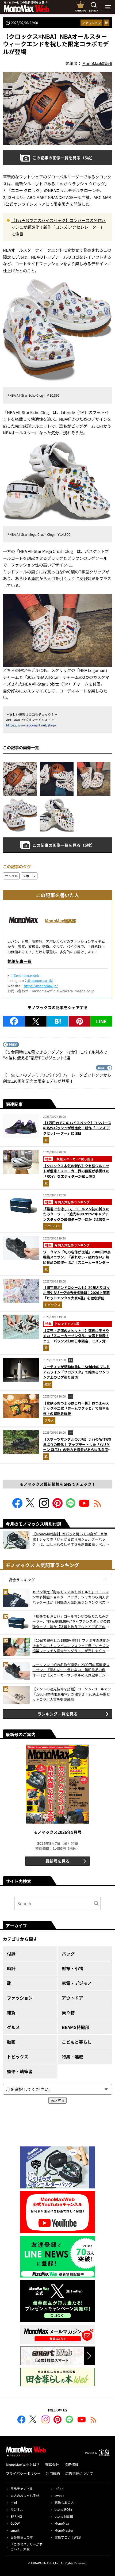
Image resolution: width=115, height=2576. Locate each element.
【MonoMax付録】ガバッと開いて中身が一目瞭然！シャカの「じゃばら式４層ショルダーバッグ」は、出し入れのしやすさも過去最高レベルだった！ (71, 1539)
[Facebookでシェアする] (14, 1021)
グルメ (49, 1420)
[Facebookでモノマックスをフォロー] (17, 1507)
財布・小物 (72, 1968)
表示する (57, 2100)
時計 (11, 1968)
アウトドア (52, 1226)
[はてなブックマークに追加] (58, 1021)
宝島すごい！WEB (68, 2537)
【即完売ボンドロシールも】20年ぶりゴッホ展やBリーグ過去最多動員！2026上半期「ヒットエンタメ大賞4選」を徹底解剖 (76, 1293)
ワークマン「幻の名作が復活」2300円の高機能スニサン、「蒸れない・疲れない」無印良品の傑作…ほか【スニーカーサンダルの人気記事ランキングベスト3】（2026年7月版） (77, 1262)
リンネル (17, 2509)
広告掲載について (79, 2473)
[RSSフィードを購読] (98, 1507)
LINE (101, 1021)
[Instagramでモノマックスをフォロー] (44, 1507)
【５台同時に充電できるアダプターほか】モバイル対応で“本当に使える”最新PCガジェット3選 (55, 1055)
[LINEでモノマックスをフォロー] (71, 1507)
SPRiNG (16, 2516)
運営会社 (52, 2465)
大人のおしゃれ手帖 (25, 2495)
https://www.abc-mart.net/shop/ (31, 725)
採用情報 (71, 2465)
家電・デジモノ (77, 1983)
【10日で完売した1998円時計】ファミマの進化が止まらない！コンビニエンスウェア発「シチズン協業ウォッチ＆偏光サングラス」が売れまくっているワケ (71, 1646)
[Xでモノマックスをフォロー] (31, 1507)
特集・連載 (72, 2057)
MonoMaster (64, 2530)
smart (15, 2530)
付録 (11, 1954)
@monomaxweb (26, 975)
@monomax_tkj (40, 980)
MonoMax (62, 2523)
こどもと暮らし (77, 2042)
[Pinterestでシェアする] (80, 1021)
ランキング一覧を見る (57, 1714)
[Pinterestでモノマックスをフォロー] (57, 1507)
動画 (11, 2042)
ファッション (91, 23)
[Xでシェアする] (36, 1021)
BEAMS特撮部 (76, 2027)
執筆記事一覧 (20, 961)
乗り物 (68, 2012)
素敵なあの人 (64, 2502)
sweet (59, 2495)
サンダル (11, 876)
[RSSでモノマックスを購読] (94, 2420)
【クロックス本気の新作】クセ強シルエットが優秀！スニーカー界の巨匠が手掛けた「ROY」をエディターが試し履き (76, 1171)
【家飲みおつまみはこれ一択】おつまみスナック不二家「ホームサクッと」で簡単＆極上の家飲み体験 (76, 1408)
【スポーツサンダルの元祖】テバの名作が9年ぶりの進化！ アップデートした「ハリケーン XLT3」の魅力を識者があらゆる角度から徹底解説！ (77, 1447)
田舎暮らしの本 (22, 2537)
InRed (59, 2488)
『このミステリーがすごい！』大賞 (26, 2546)
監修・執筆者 (20, 2071)
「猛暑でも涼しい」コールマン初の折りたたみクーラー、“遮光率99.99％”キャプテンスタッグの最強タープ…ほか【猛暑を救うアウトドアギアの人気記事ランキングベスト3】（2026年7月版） (76, 1219)
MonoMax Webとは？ (23, 2465)
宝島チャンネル (22, 2488)
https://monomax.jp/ (41, 986)
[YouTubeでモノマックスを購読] (84, 1507)
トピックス (52, 1305)
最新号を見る (57, 1861)
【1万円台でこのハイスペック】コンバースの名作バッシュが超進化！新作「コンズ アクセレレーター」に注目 (58, 227)
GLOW (15, 2523)
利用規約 (53, 2473)
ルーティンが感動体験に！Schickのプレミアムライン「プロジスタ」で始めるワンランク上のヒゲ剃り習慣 (76, 1372)
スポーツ (29, 876)
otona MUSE (64, 2516)
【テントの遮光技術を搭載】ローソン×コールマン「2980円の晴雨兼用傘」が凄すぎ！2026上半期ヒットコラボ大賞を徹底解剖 (72, 1694)
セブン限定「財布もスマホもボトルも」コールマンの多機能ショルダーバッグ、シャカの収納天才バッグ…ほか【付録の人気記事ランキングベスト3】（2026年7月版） (71, 1597)
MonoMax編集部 (60, 920)
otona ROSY (63, 2509)
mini (14, 2502)
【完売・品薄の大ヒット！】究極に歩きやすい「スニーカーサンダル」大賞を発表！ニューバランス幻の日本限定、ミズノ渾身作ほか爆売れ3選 (76, 1338)
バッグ (68, 1954)
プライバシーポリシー (23, 2473)
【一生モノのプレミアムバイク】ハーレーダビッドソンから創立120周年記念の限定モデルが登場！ (57, 1078)
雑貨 (48, 1384)
